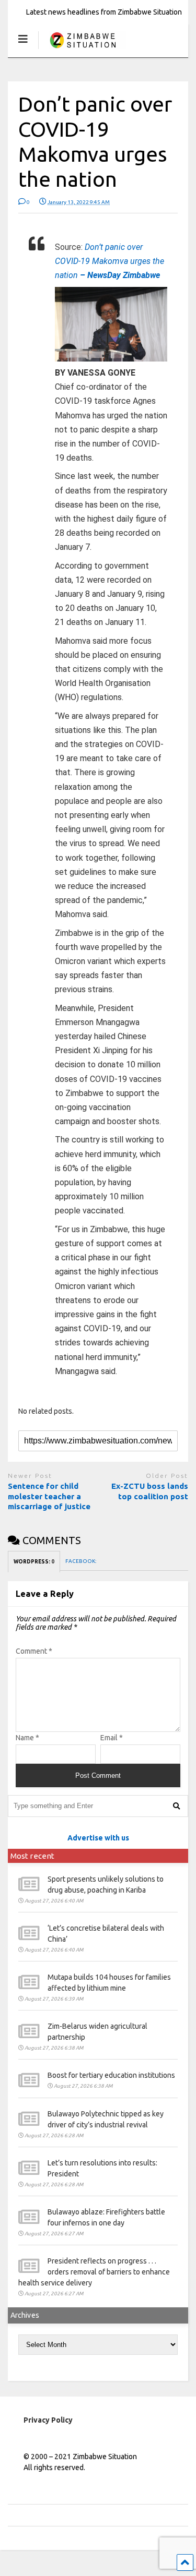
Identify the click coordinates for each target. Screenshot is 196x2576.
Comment (34, 1651)
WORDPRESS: (34, 1562)
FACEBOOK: (81, 1561)
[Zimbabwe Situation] (82, 49)
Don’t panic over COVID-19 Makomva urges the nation (109, 261)
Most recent (32, 1856)
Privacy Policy (48, 2420)
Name (27, 1738)
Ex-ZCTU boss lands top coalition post (150, 1491)
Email (112, 1738)
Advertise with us (98, 1838)
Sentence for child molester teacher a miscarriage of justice (50, 1496)
